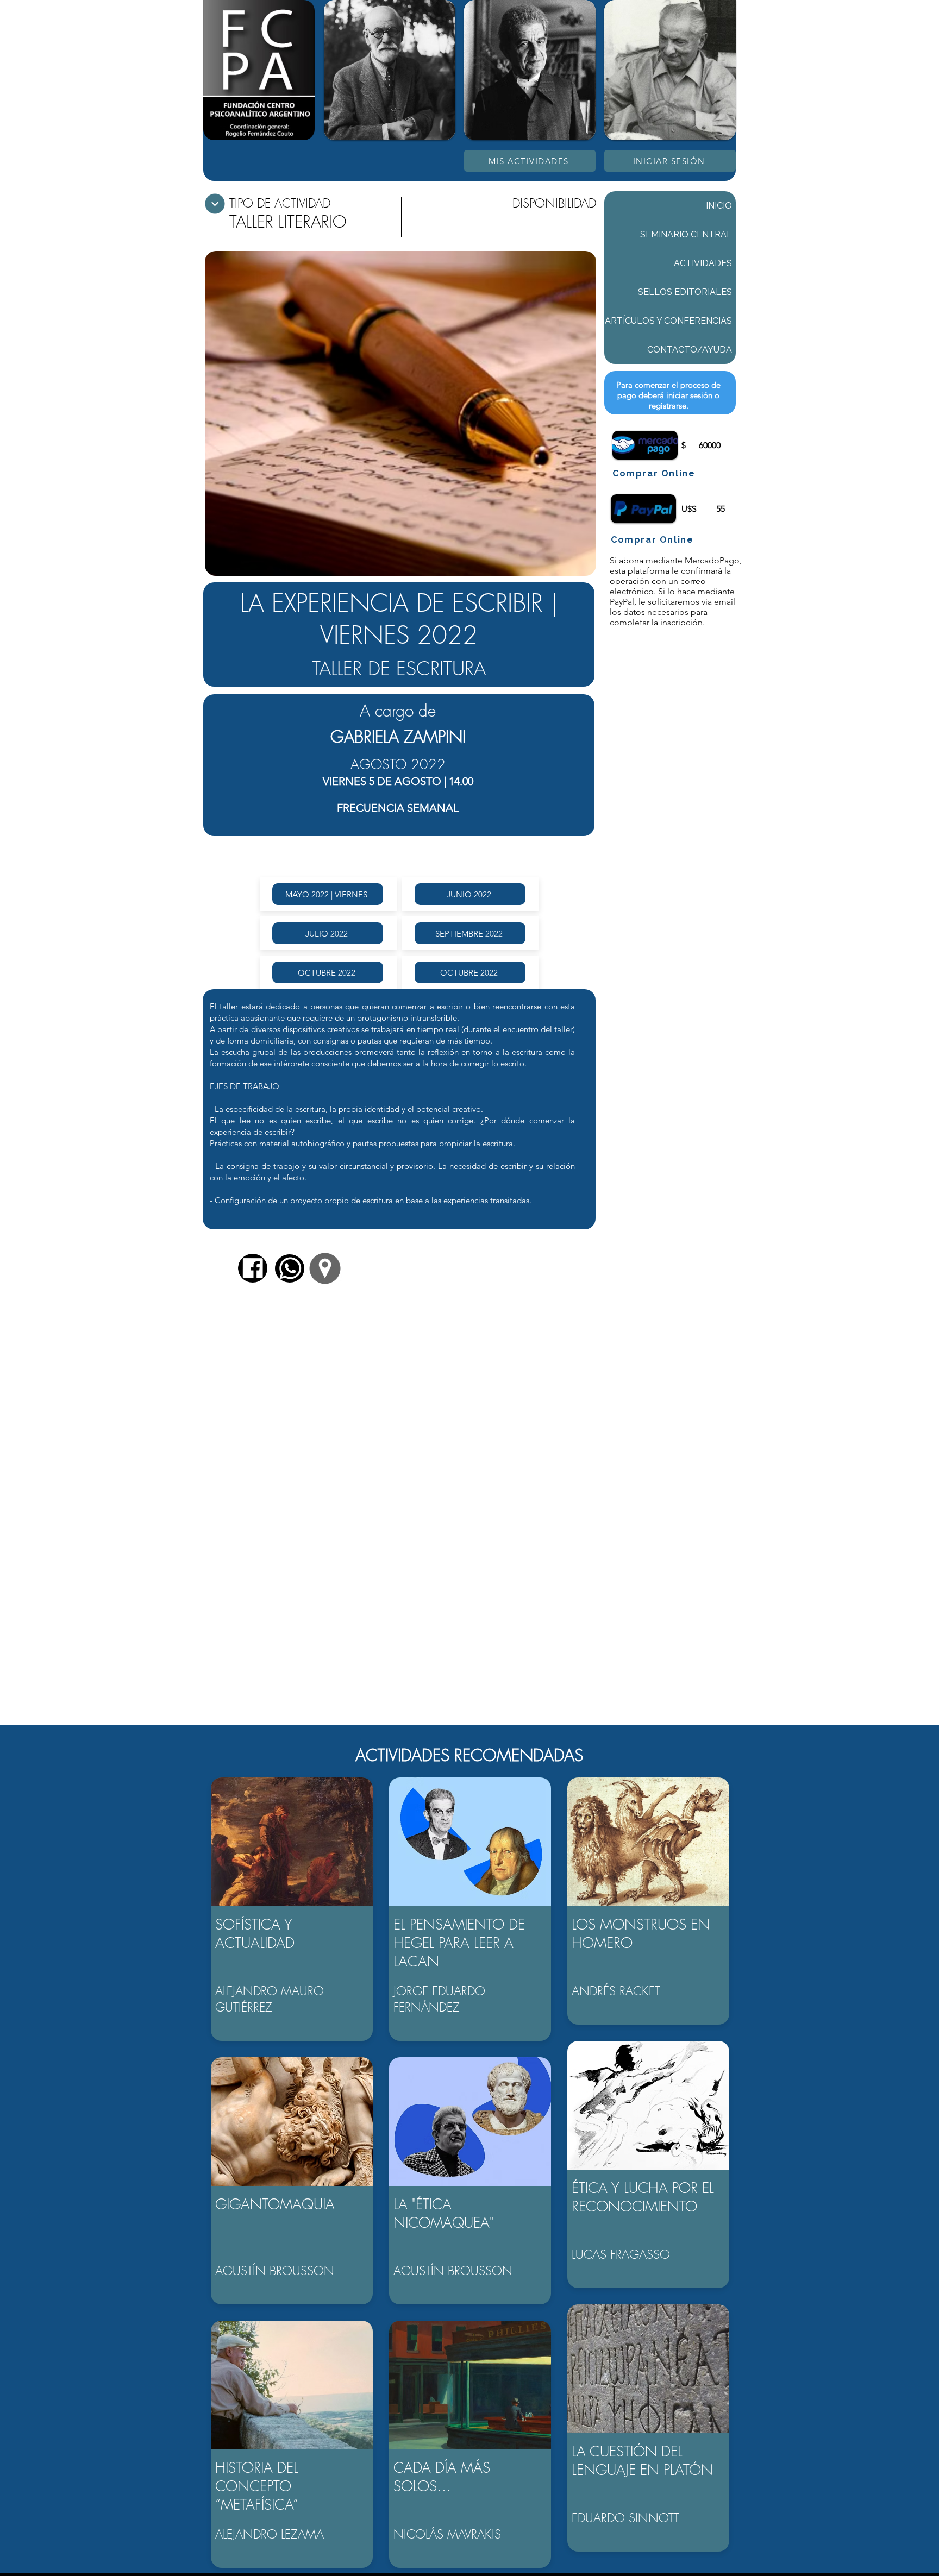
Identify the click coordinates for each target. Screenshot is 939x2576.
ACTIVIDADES (703, 263)
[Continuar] (215, 204)
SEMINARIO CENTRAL (686, 234)
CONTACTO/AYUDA (690, 350)
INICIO (719, 206)
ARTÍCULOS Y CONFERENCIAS (668, 321)
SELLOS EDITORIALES (685, 292)
